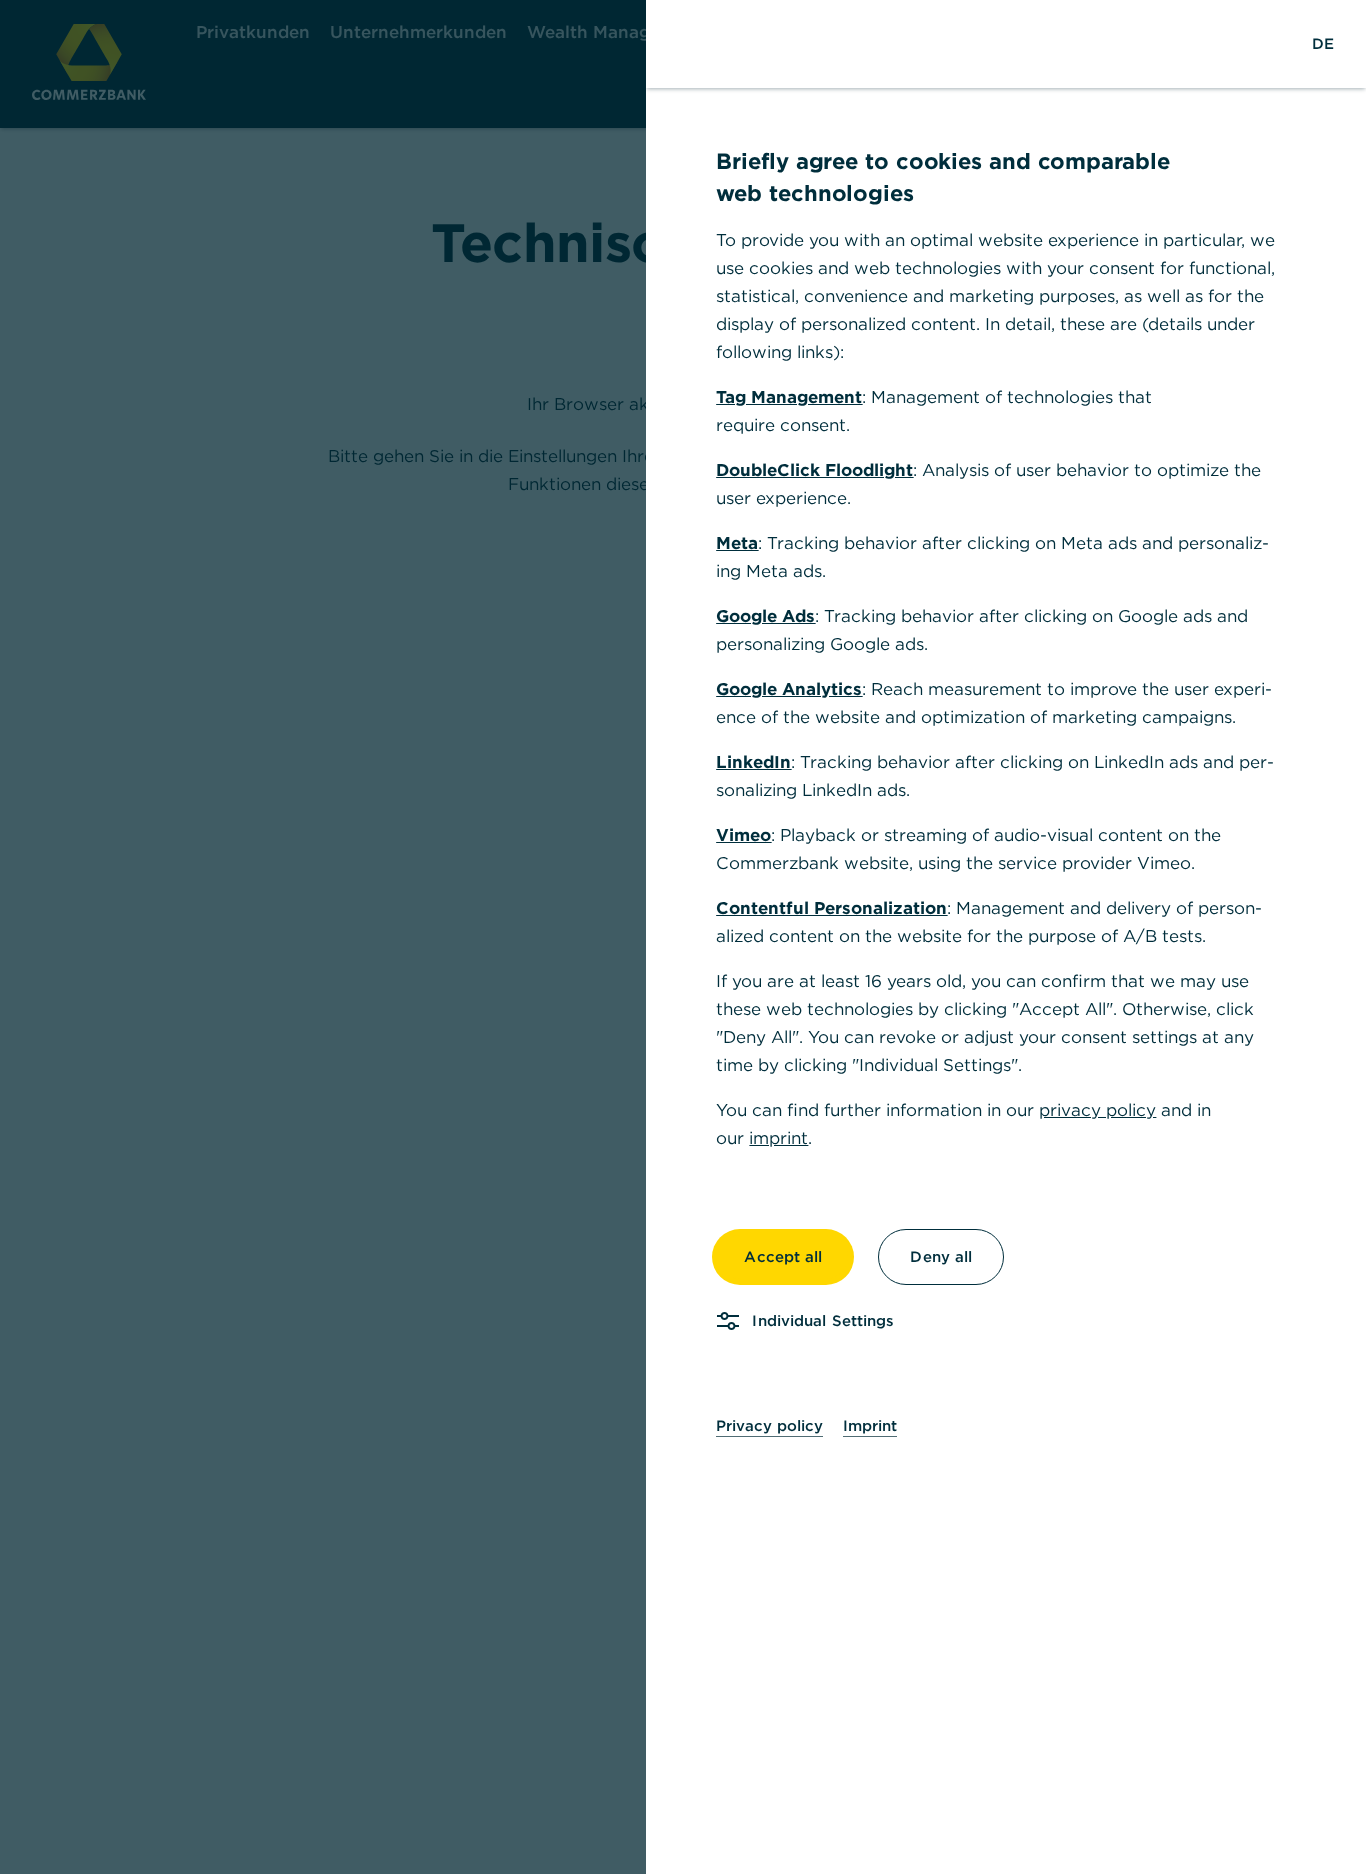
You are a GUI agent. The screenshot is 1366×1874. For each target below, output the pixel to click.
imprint (778, 1138)
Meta (737, 543)
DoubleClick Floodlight (814, 470)
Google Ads (765, 616)
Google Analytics (789, 689)
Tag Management (789, 397)
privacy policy (1097, 1110)
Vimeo (743, 835)
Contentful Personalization (831, 908)
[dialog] (683, 937)
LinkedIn (753, 762)
